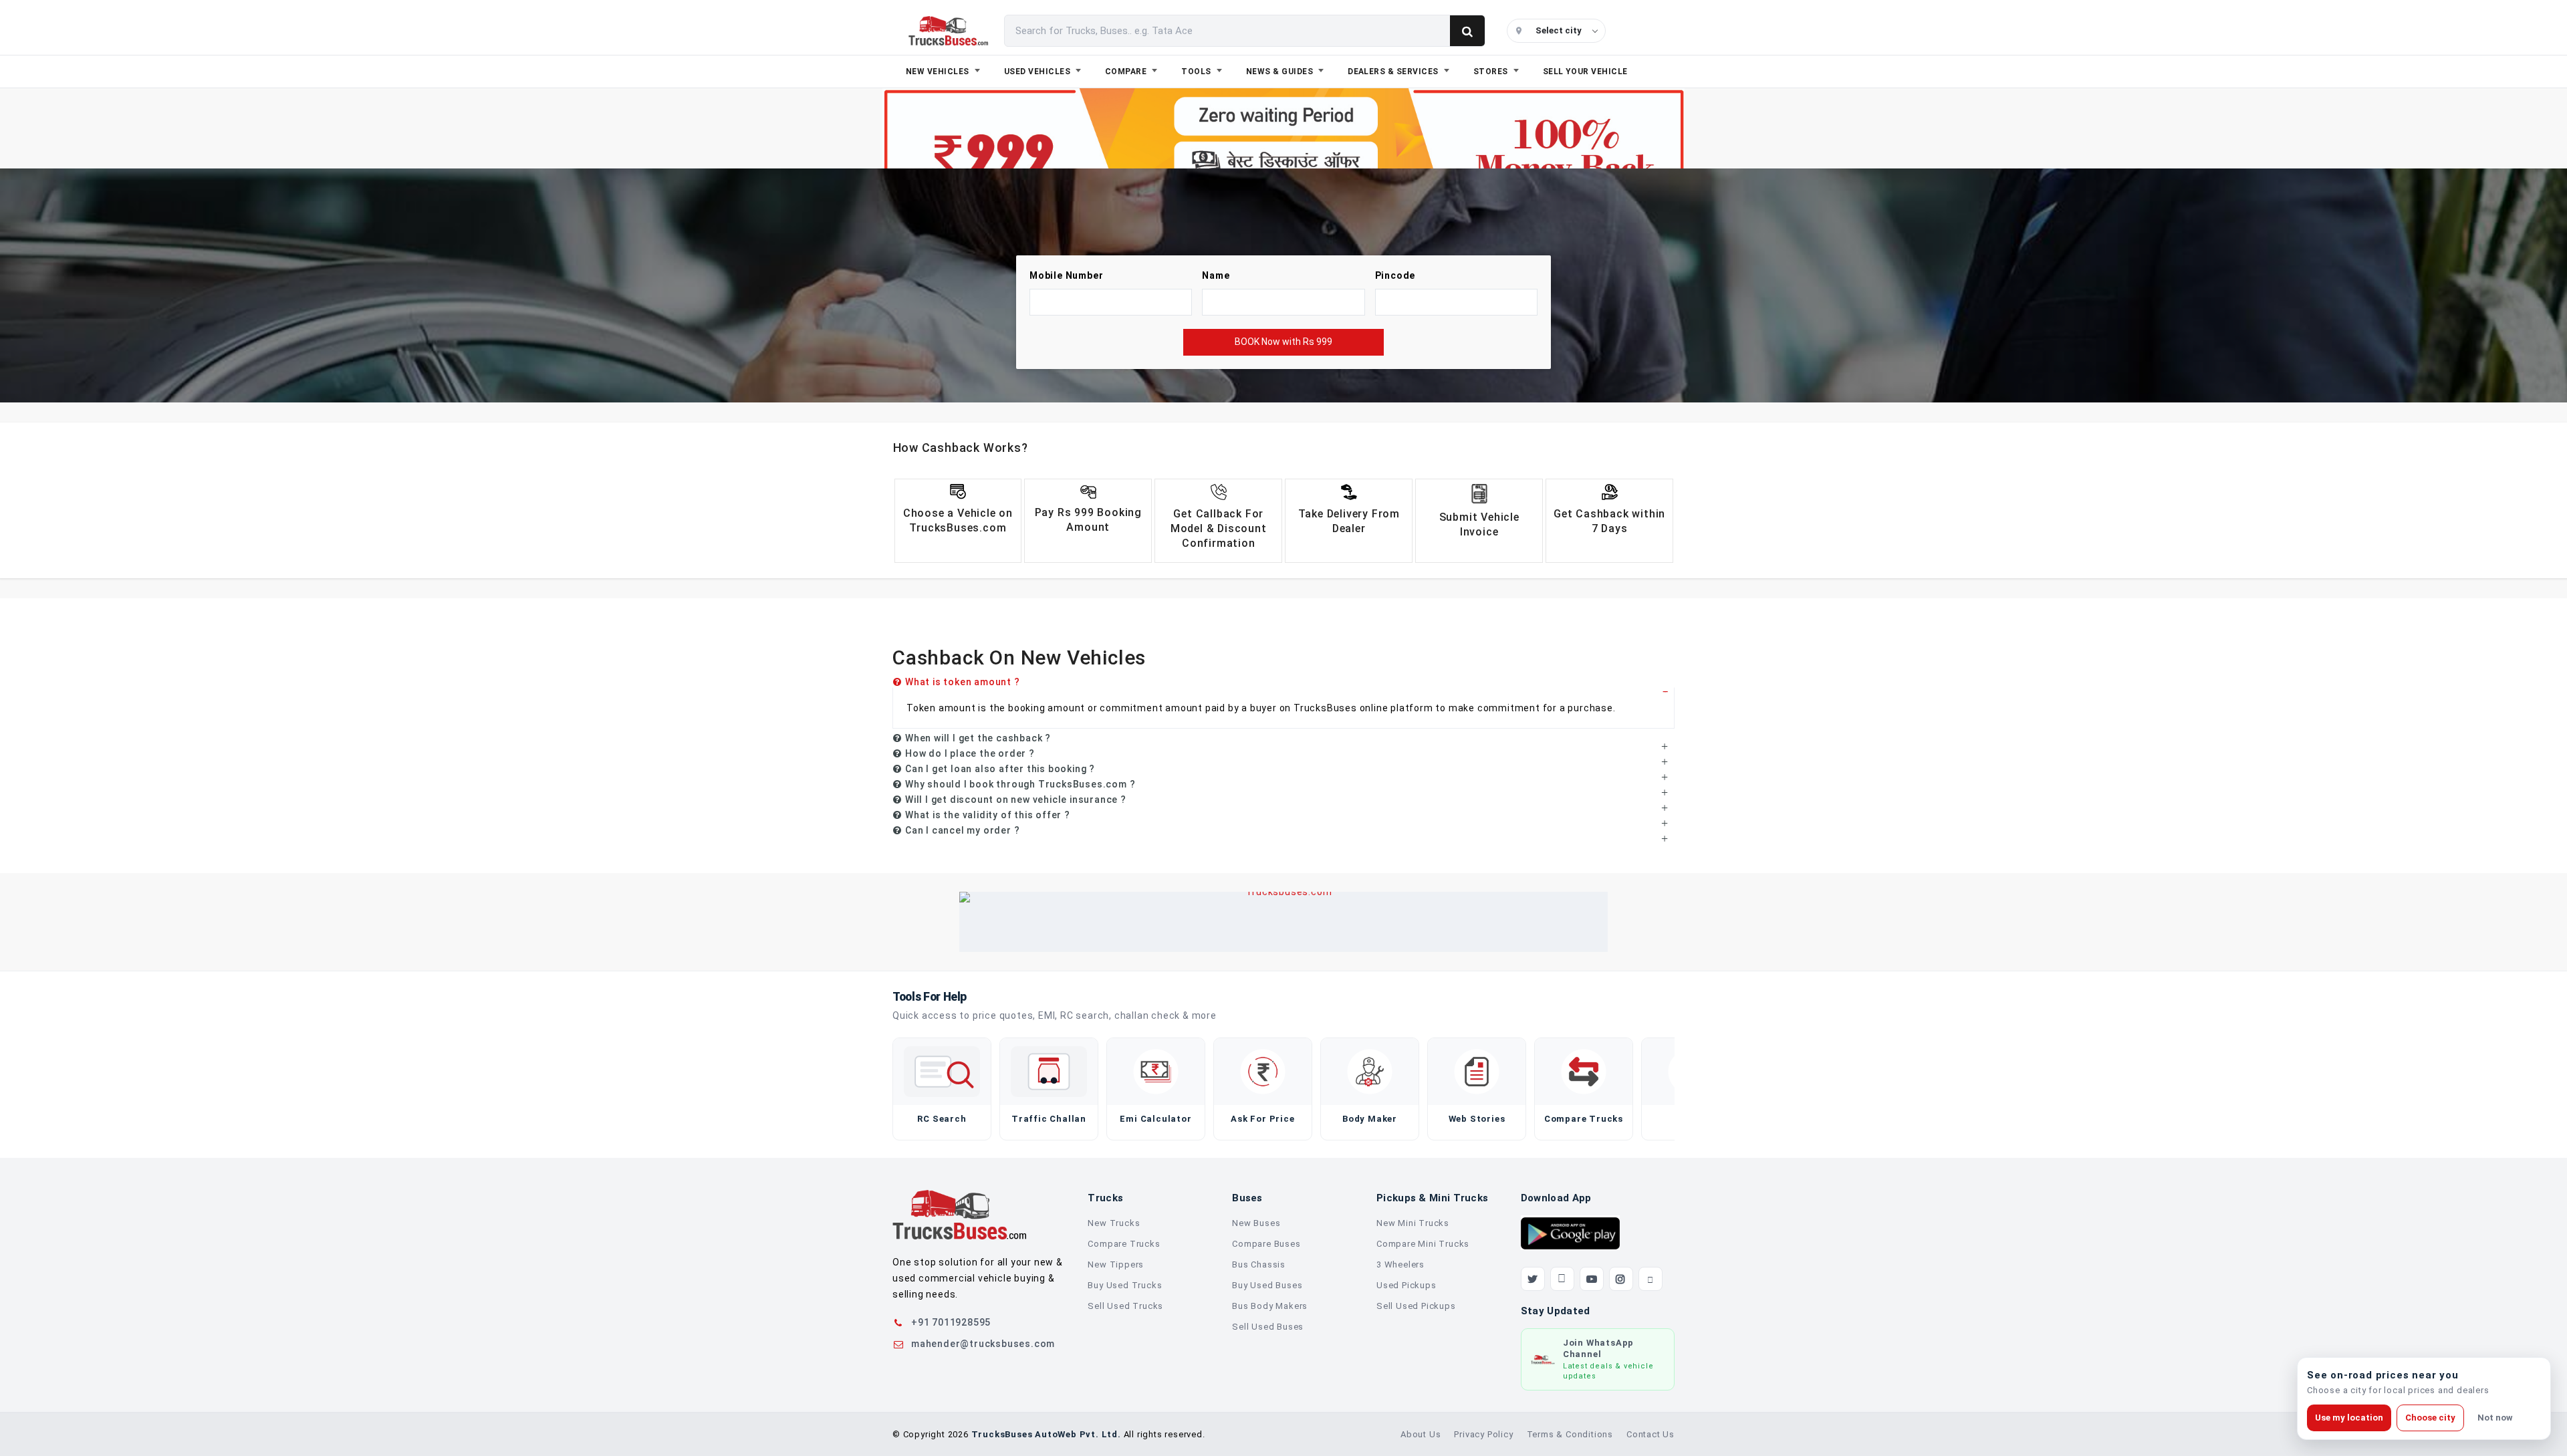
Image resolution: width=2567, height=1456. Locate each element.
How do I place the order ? (970, 753)
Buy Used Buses (1267, 1285)
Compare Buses (1266, 1244)
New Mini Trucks (1413, 1223)
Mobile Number (1066, 275)
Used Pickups (1407, 1285)
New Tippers (1116, 1264)
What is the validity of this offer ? (988, 815)
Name (1216, 275)
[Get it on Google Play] (1570, 1233)
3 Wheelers (1400, 1264)
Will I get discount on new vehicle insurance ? (1016, 800)
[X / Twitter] (1533, 1279)
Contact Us (1651, 1434)
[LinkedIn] (1651, 1279)
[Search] (1467, 31)
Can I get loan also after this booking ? (1000, 769)
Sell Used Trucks (1125, 1306)
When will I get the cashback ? (978, 738)
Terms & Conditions (1570, 1434)
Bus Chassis (1259, 1264)
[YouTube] (1592, 1279)
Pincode (1395, 275)
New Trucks (1114, 1223)
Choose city (2430, 1418)
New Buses (1256, 1223)
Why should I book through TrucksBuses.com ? (1020, 784)
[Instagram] (1621, 1279)
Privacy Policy (1483, 1434)
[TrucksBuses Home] (959, 1215)
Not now (2495, 1418)
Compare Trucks (1124, 1244)
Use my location (2349, 1418)
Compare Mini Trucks (1423, 1244)
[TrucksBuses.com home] (948, 31)
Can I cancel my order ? (962, 830)
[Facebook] (1562, 1279)
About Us (1421, 1434)
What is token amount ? (963, 682)
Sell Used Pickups (1416, 1306)
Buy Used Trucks (1125, 1285)
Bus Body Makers (1270, 1306)
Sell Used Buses (1268, 1327)
